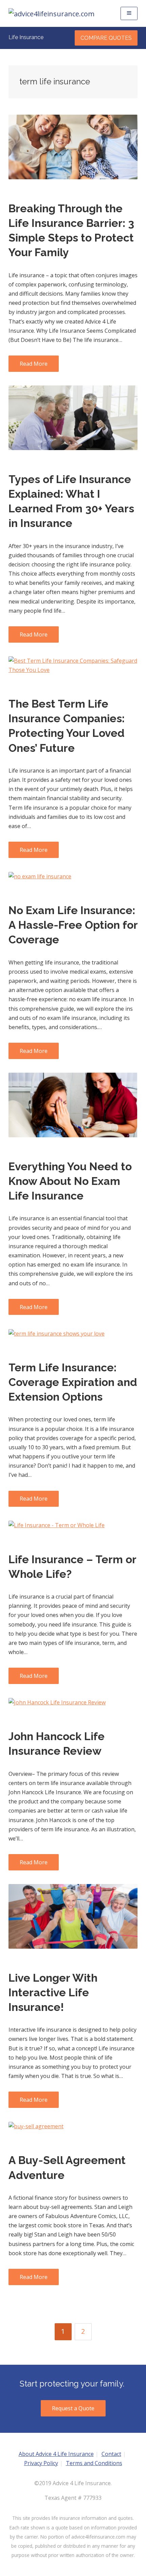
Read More (34, 364)
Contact (111, 2454)
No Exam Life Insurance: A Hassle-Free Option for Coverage (73, 925)
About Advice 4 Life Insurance (56, 2454)
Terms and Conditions (94, 2463)
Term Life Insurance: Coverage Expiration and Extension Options (73, 1382)
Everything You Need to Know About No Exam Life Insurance (70, 1181)
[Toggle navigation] (129, 13)
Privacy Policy (41, 2463)
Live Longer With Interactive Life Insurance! (53, 1992)
